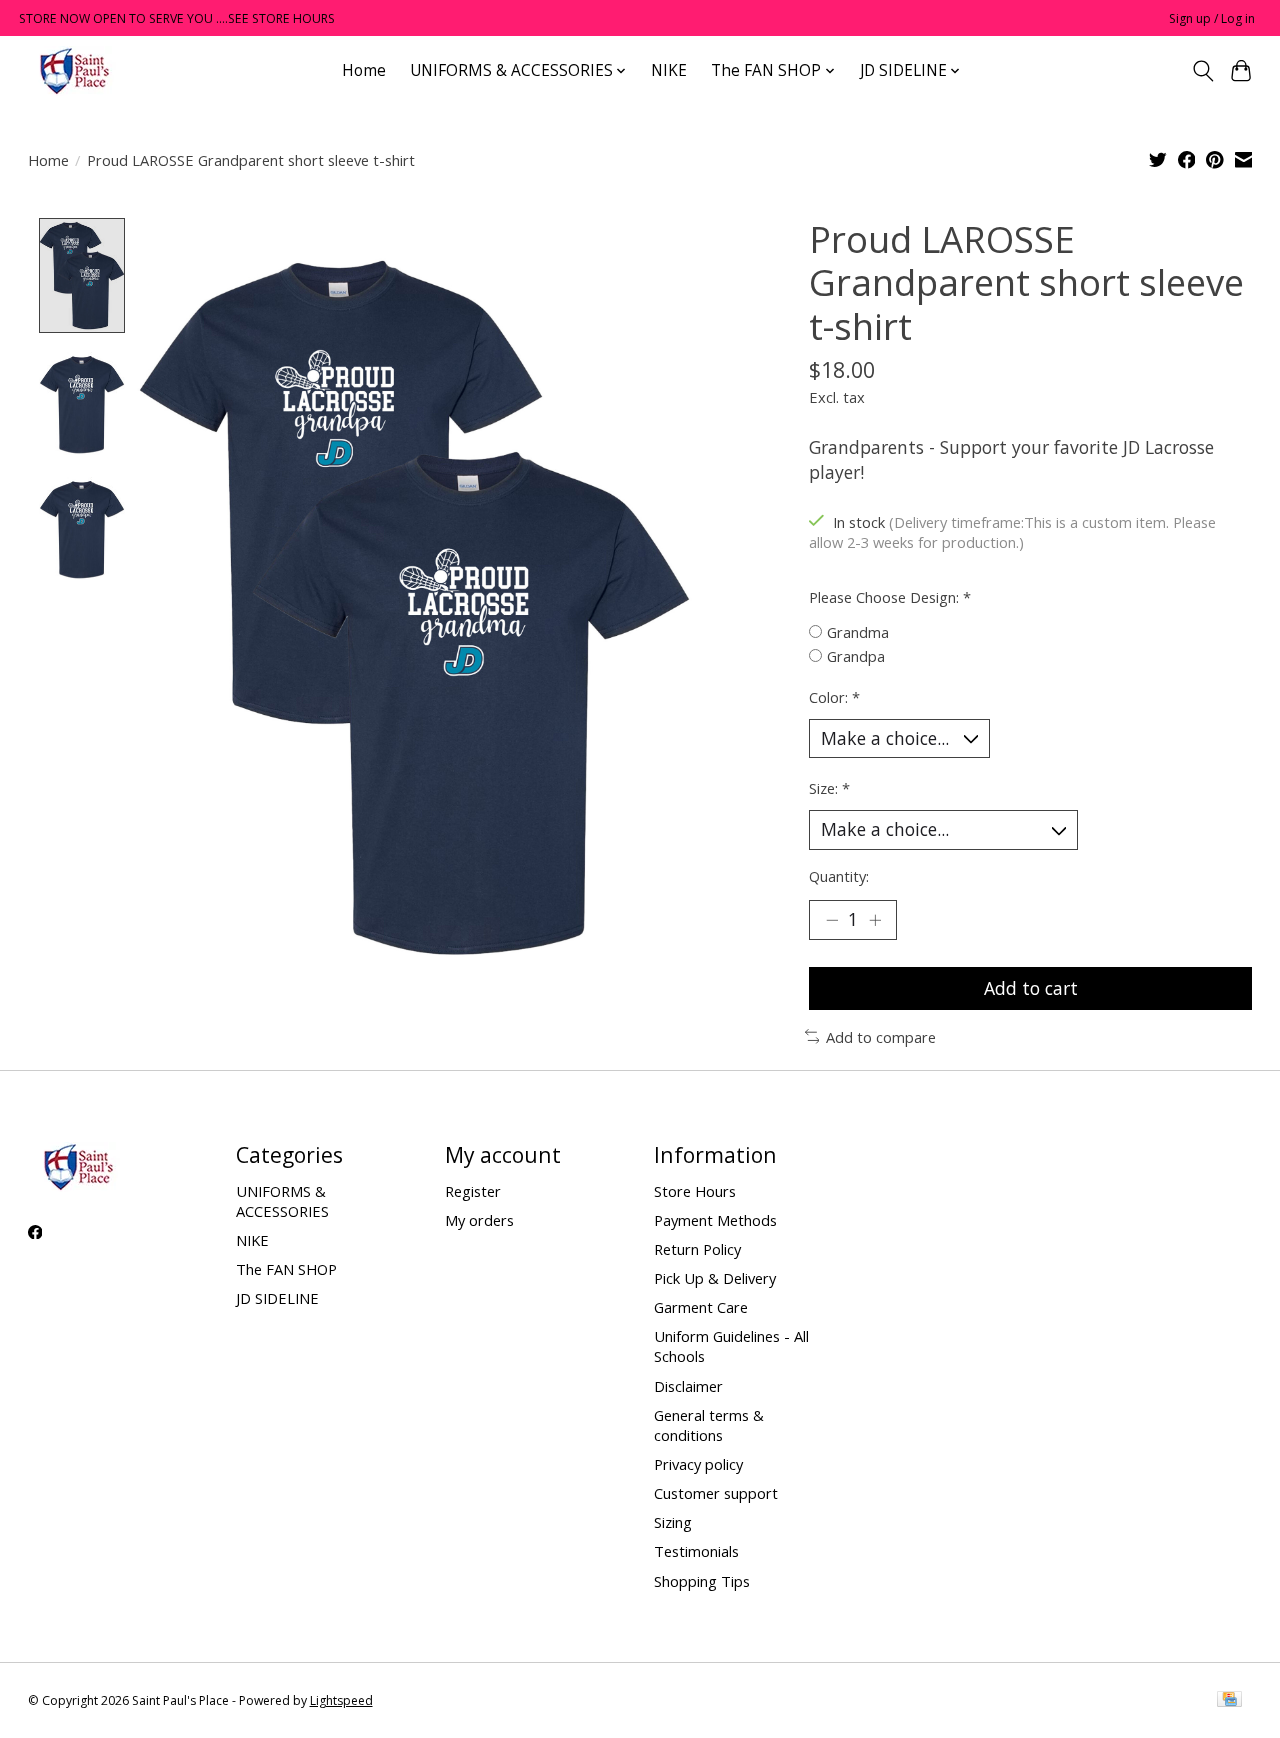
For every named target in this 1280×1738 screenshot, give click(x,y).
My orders (479, 1220)
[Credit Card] (1229, 1701)
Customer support (716, 1493)
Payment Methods (715, 1220)
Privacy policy (698, 1464)
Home (364, 70)
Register (473, 1191)
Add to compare (881, 1037)
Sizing (673, 1522)
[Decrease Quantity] (832, 920)
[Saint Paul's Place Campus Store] (74, 70)
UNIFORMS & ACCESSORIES (282, 1201)
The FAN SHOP (286, 1269)
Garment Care (701, 1307)
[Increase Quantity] (875, 920)
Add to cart (1031, 988)
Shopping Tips (702, 1581)
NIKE (669, 70)
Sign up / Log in (1212, 18)
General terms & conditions (709, 1425)
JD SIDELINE (277, 1298)
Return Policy (697, 1249)
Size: (829, 788)
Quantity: (839, 876)
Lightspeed (341, 1700)
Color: (834, 697)
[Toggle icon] (1202, 71)
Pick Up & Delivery (715, 1278)
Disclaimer (688, 1386)
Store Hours (695, 1191)
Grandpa (856, 656)
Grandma (858, 632)
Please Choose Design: (890, 597)
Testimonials (696, 1551)
